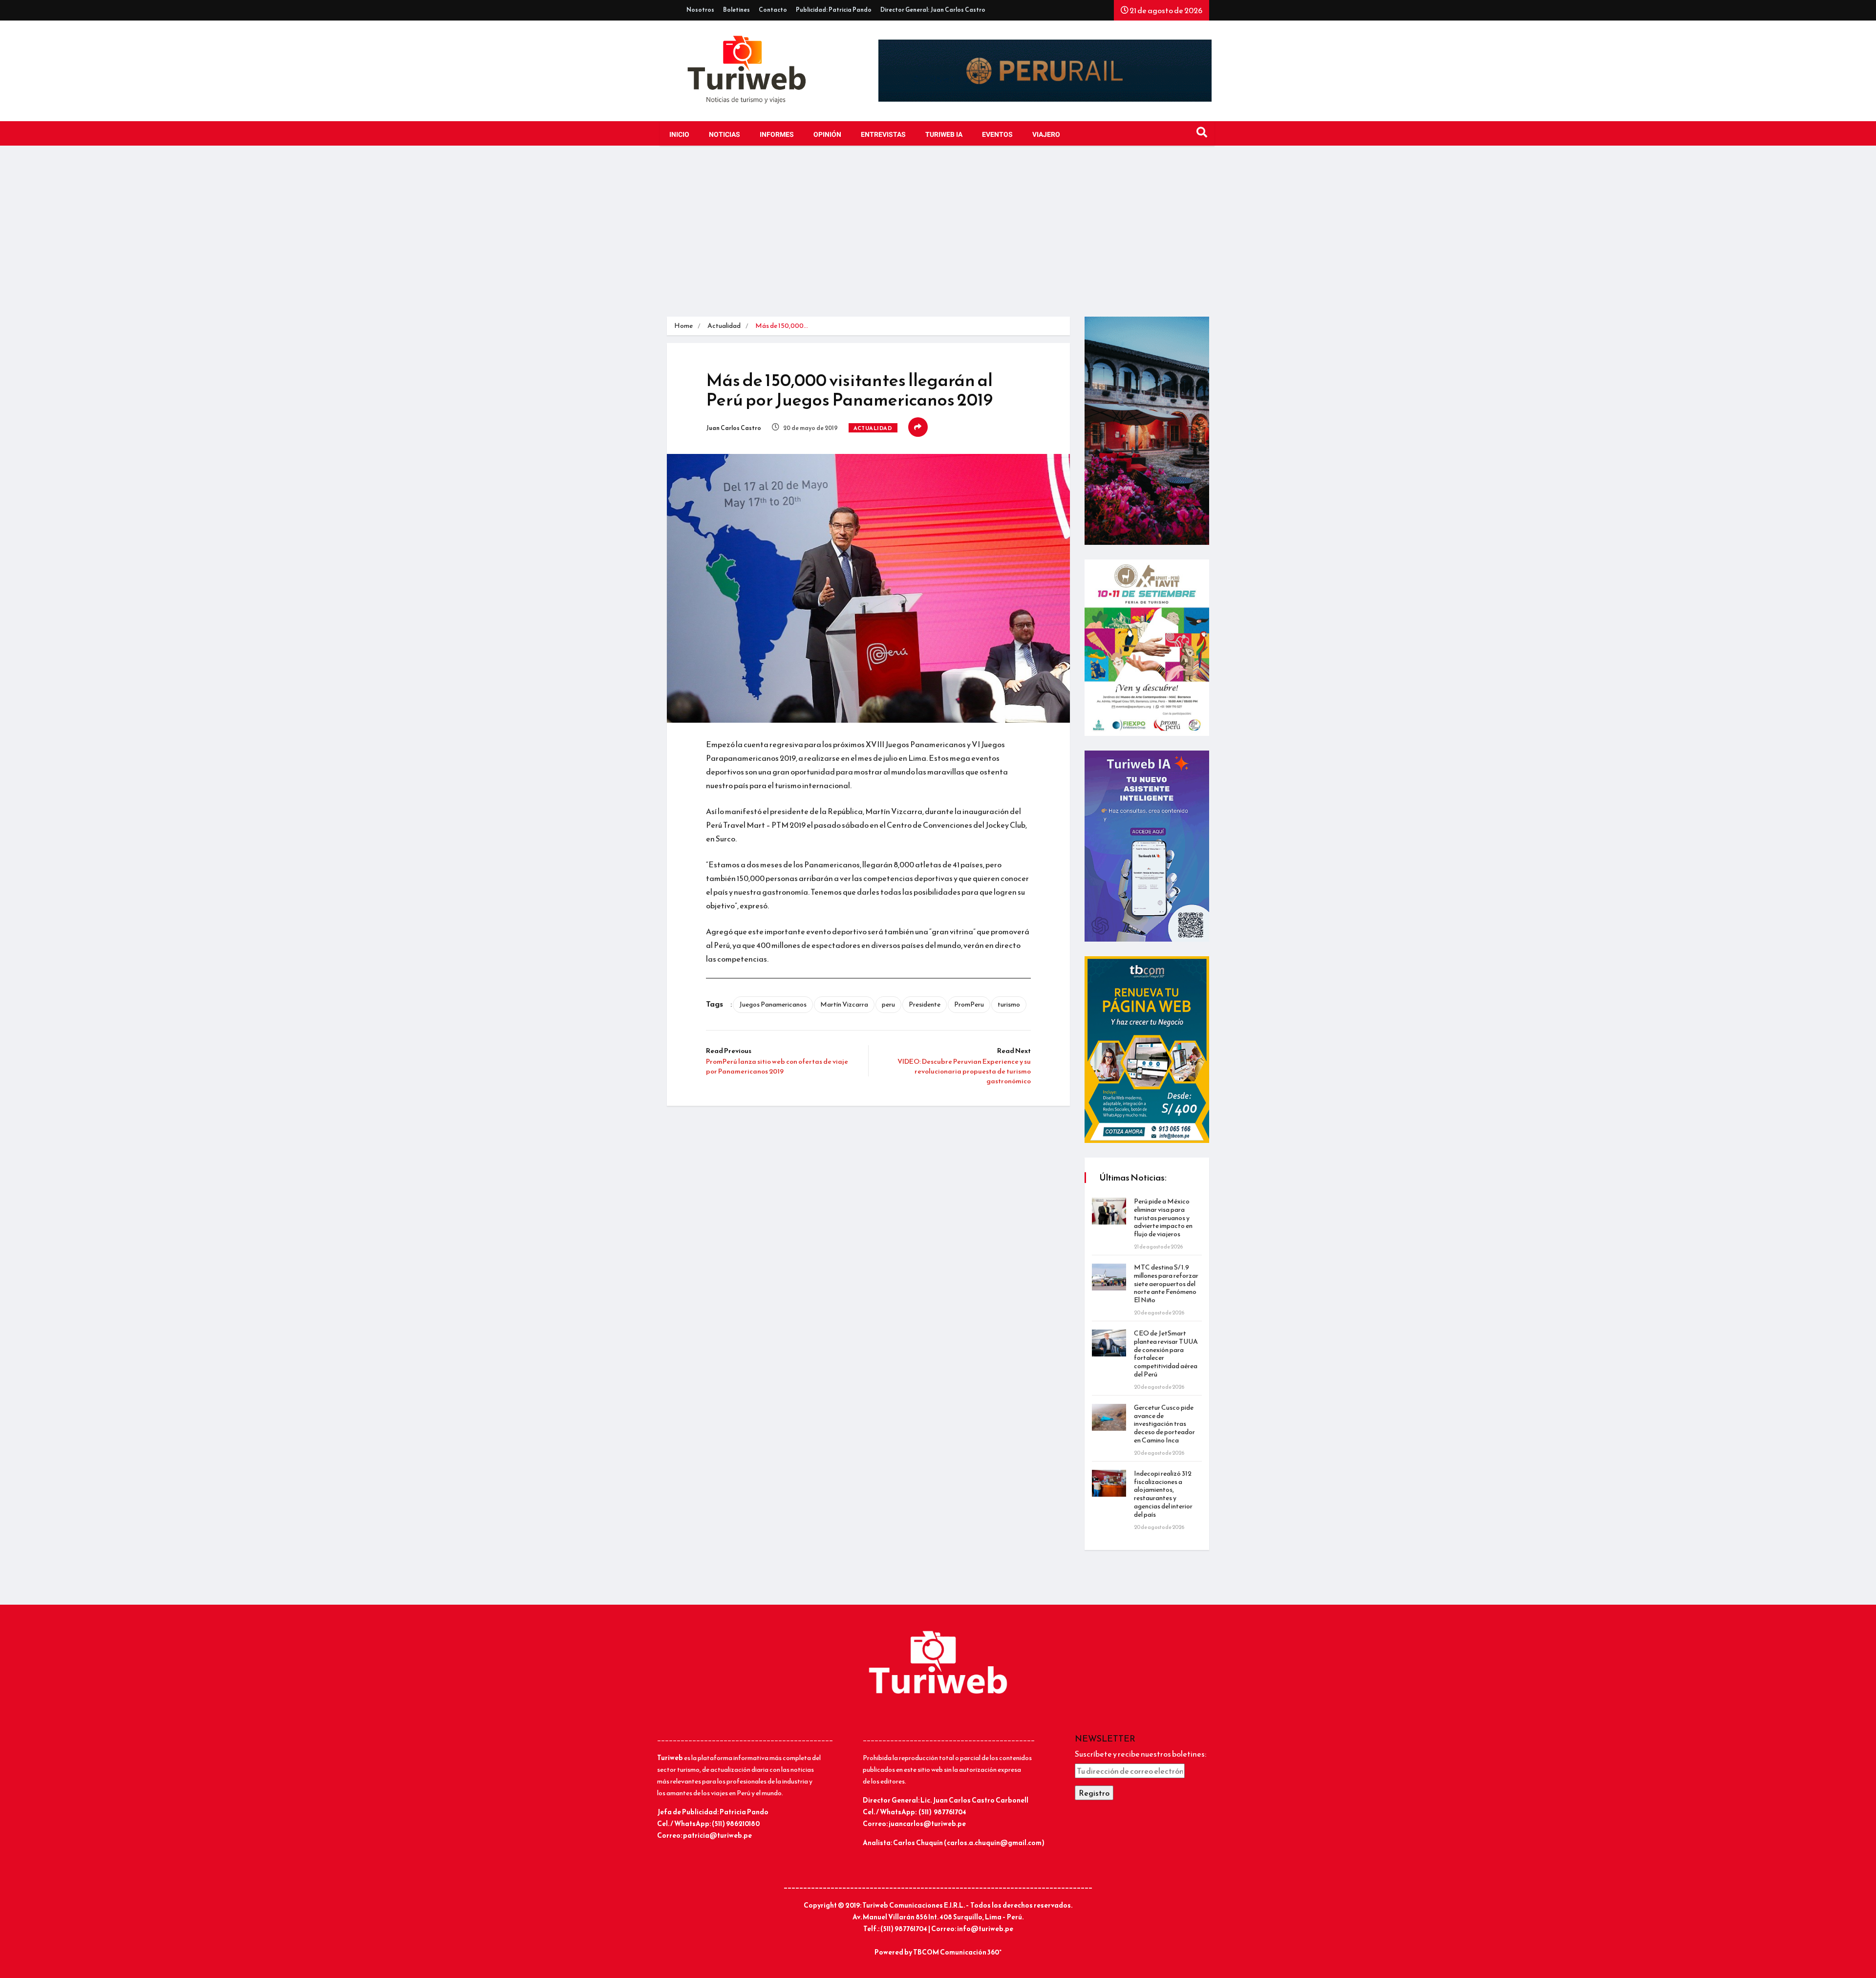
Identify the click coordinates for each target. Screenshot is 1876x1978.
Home (683, 326)
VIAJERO (1046, 135)
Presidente (925, 1004)
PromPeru (969, 1004)
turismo (1009, 1004)
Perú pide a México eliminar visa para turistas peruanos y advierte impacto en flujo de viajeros (1163, 1218)
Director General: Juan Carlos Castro (933, 10)
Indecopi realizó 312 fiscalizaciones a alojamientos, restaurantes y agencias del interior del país (1163, 1494)
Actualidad (724, 326)
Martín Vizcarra (844, 1004)
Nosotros (700, 10)
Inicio (679, 135)
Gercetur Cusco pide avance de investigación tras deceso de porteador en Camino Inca (1164, 1424)
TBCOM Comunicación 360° (957, 1952)
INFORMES (777, 135)
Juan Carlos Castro (734, 428)
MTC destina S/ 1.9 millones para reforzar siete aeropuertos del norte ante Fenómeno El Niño (1166, 1284)
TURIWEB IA (944, 135)
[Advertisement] (938, 234)
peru (888, 1004)
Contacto (773, 10)
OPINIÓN (827, 135)
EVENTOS (997, 135)
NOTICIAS (725, 135)
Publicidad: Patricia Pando (834, 10)
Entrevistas (883, 135)
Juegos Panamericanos (773, 1004)
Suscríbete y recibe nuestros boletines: (1141, 1754)
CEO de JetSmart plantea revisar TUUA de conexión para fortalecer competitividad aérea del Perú (1166, 1354)
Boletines (736, 10)
